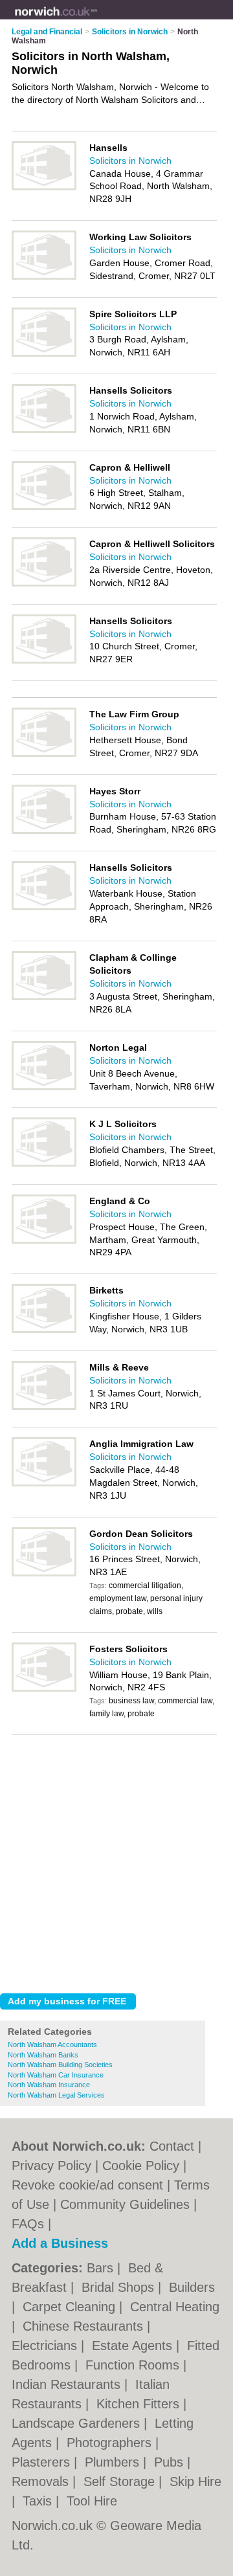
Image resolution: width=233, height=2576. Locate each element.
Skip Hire (195, 2481)
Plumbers (114, 2462)
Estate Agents (134, 2346)
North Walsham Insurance (49, 2085)
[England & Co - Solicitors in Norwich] (44, 1241)
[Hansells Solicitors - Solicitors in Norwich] (44, 431)
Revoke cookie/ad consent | (93, 2185)
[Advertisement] (116, 1861)
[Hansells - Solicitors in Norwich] (44, 188)
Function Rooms (134, 2365)
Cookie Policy (141, 2166)
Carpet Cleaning (71, 2307)
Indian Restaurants (68, 2384)
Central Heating (175, 2307)
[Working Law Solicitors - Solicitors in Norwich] (44, 277)
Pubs (171, 2462)
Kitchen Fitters (140, 2404)
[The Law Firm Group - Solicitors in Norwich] (44, 754)
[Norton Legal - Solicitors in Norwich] (44, 1088)
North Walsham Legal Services (56, 2095)
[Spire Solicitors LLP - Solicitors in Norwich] (44, 354)
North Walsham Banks (43, 2055)
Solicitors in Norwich (130, 161)
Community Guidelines (125, 2204)
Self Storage (121, 2481)
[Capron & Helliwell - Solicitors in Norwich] (44, 508)
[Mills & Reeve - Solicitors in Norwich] (44, 1407)
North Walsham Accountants (52, 2044)
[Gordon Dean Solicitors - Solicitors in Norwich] (44, 1574)
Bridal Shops (120, 2287)
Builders (192, 2287)
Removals (42, 2481)
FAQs (28, 2224)
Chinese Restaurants (85, 2326)
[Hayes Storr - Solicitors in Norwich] (44, 831)
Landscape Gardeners (78, 2423)
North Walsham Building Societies (60, 2065)
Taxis (39, 2501)
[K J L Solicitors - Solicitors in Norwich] (44, 1164)
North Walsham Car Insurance (56, 2075)
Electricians (46, 2346)
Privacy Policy (51, 2166)
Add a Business (60, 2243)
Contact (172, 2146)
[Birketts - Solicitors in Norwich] (44, 1330)
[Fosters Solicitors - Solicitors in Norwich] (44, 1689)
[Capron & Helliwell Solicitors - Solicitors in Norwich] (44, 584)
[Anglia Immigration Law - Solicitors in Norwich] (44, 1484)
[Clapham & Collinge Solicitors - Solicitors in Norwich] (44, 998)
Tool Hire (92, 2501)
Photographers (111, 2443)
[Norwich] (97, 20)
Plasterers (43, 2462)
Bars (102, 2268)
